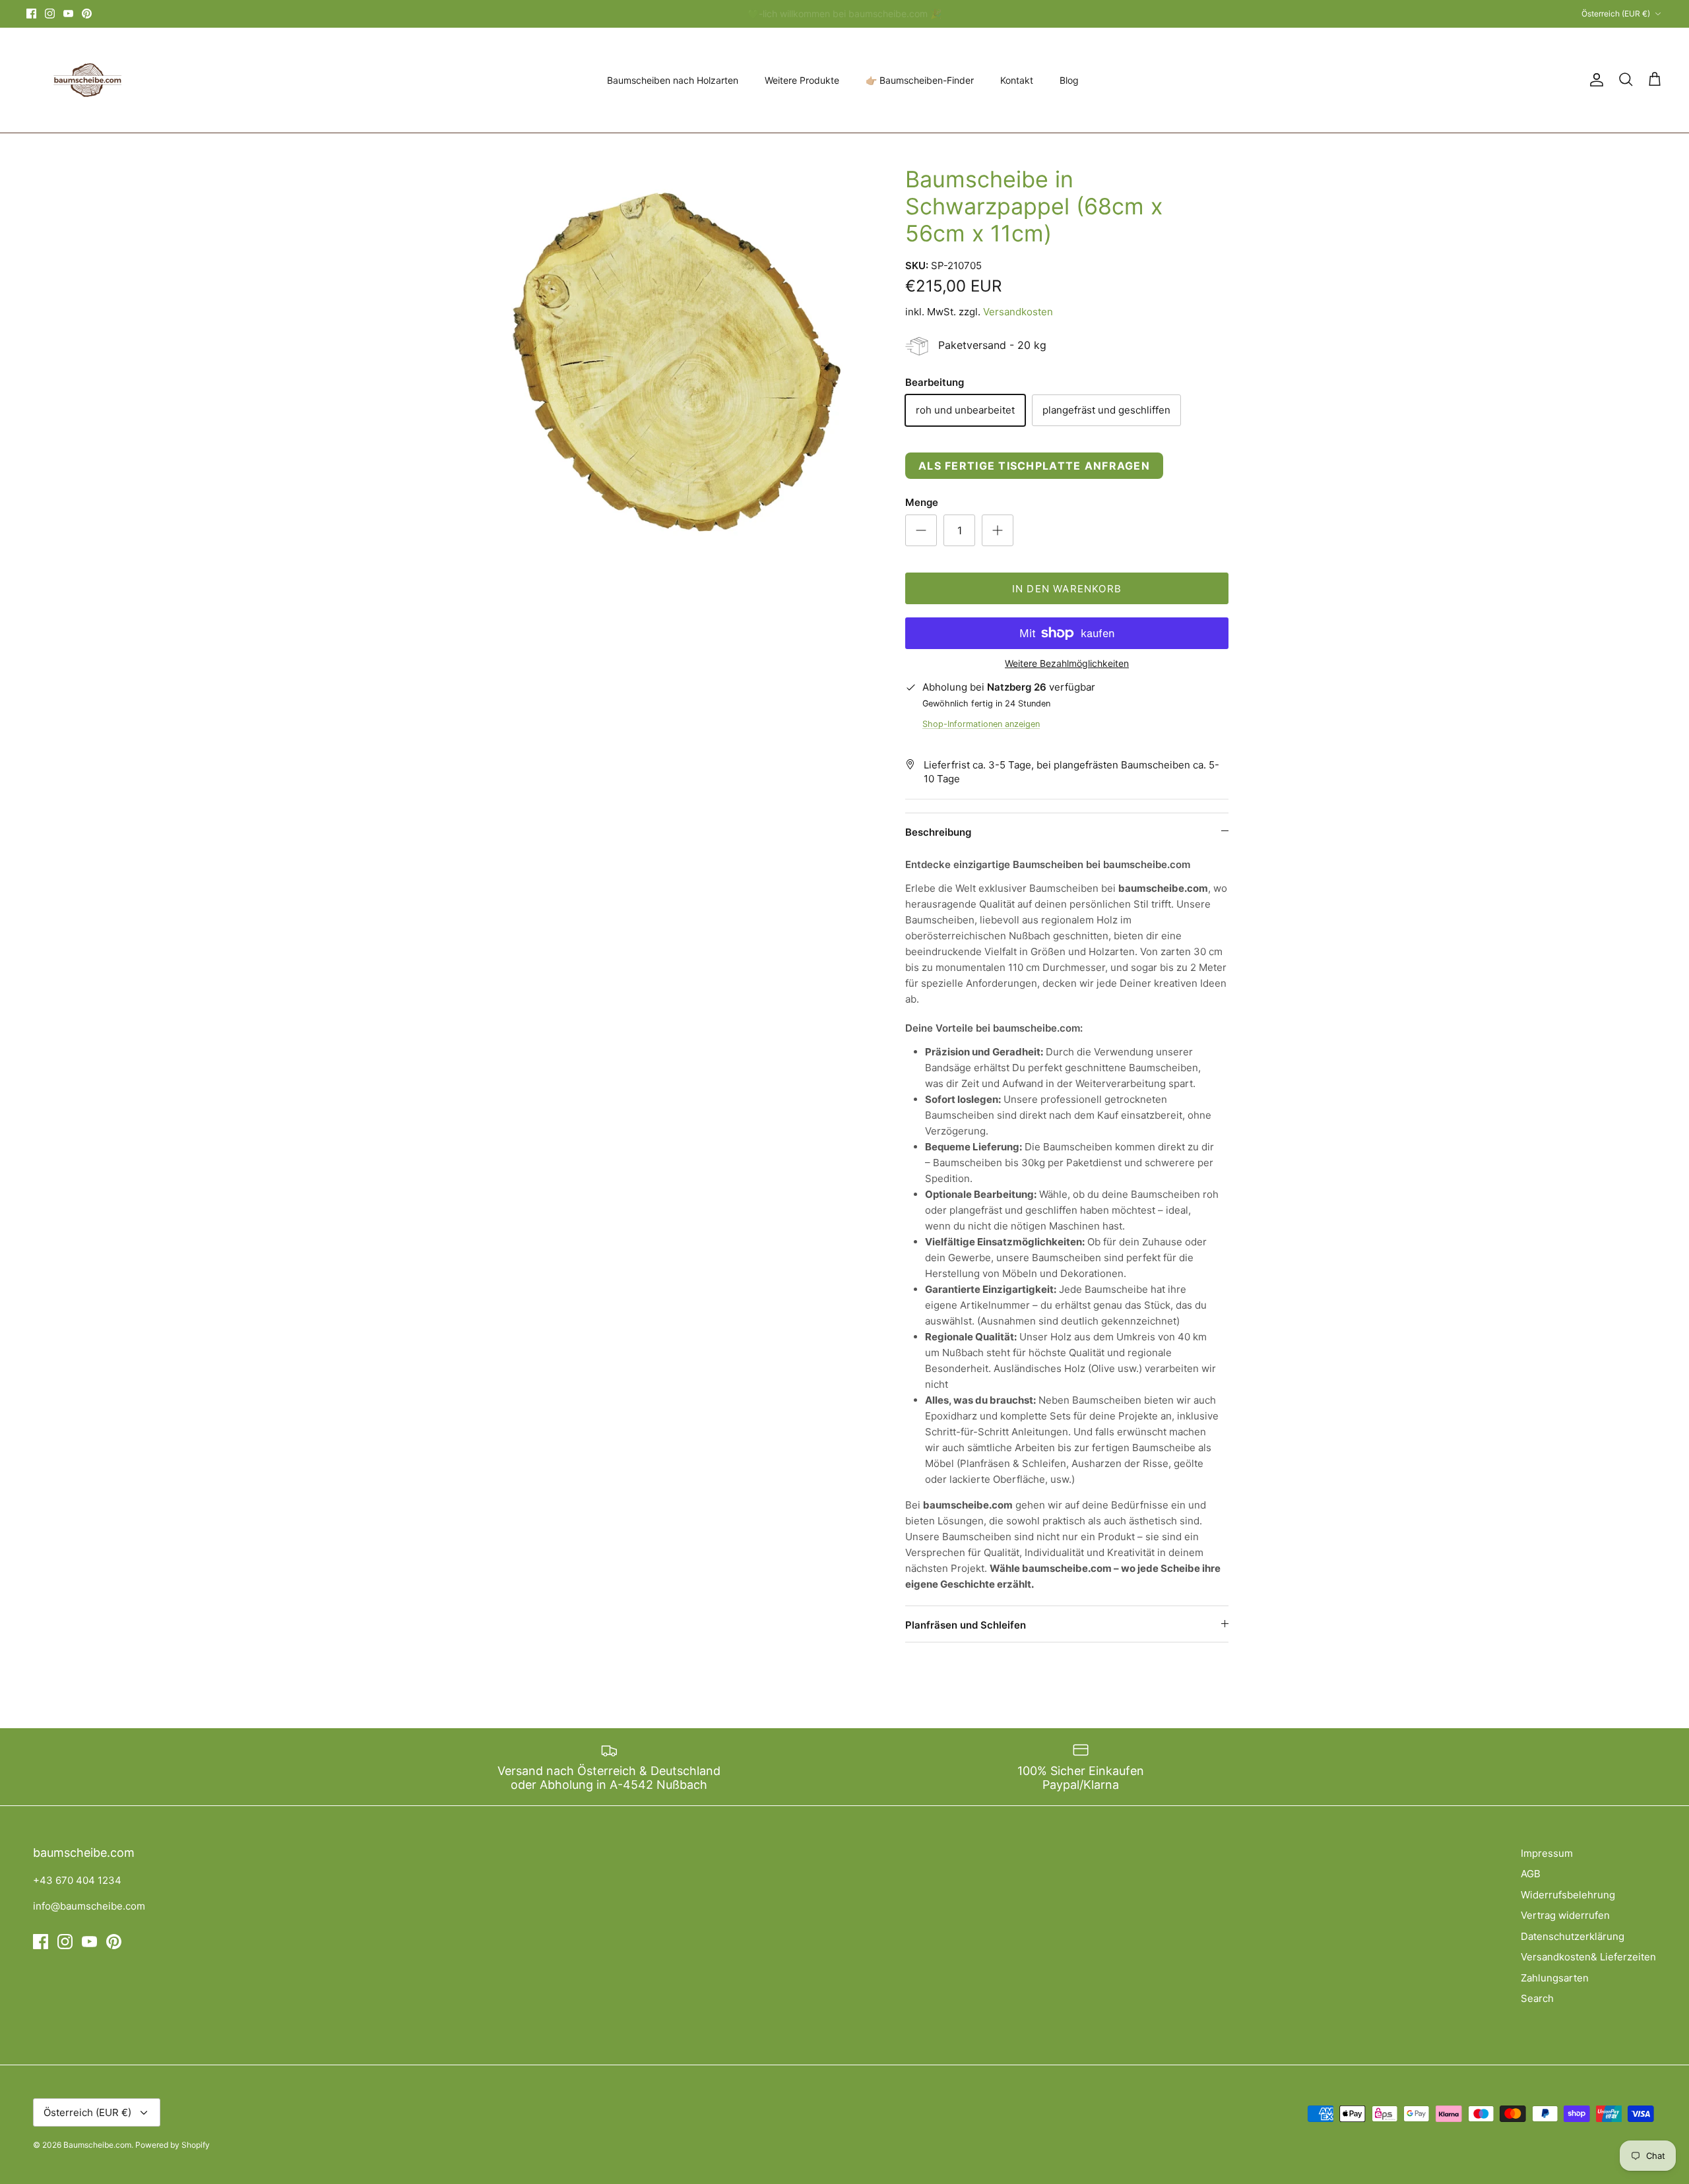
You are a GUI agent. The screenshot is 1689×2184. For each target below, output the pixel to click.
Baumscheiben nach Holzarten (673, 80)
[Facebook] (31, 14)
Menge (922, 502)
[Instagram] (50, 14)
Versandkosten (1018, 312)
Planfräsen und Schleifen (966, 1625)
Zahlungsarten (1555, 1978)
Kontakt (1017, 80)
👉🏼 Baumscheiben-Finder (920, 80)
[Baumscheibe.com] (86, 80)
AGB (1531, 1874)
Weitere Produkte (802, 80)
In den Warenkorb (1067, 589)
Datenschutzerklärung (1573, 1936)
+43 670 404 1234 (77, 1880)
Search (1537, 1998)
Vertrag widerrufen (1565, 1915)
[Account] (1594, 80)
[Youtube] (68, 14)
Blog (1069, 80)
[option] (668, 374)
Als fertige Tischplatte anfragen (1034, 466)
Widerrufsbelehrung (1568, 1895)
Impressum (1547, 1853)
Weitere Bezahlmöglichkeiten (1067, 664)
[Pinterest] (87, 14)
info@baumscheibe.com (89, 1906)
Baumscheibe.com (97, 2145)
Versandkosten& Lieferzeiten (1588, 1957)
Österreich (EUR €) (1616, 14)
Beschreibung (938, 832)
